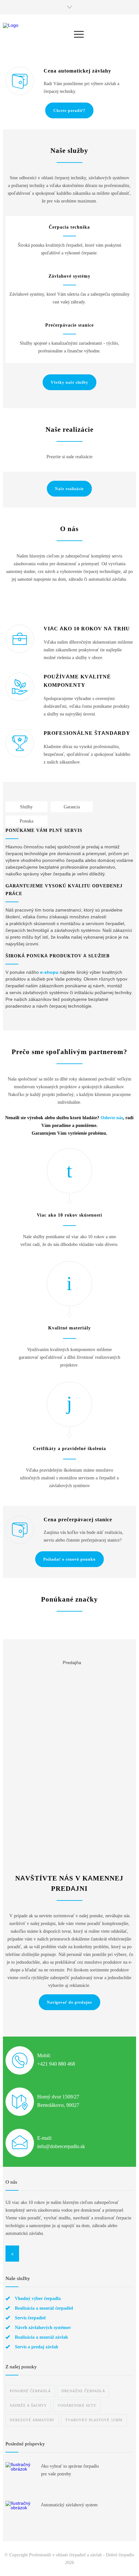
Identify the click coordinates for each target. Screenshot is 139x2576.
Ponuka (27, 821)
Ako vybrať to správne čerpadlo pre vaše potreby (70, 2470)
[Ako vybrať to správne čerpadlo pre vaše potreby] (20, 2477)
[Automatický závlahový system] (20, 2515)
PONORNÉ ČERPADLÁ (30, 2391)
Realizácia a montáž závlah (41, 2337)
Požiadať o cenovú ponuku (69, 1559)
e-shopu (49, 972)
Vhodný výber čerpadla (38, 2298)
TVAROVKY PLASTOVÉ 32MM (94, 2420)
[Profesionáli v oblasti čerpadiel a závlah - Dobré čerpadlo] (39, 34)
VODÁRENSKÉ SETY (77, 2406)
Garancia (72, 807)
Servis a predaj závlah (37, 2347)
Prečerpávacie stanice (69, 325)
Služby (26, 807)
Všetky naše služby (69, 382)
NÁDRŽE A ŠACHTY (28, 2406)
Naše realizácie (69, 489)
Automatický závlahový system (69, 2505)
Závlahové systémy (69, 276)
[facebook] (12, 2254)
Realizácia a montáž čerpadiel (44, 2308)
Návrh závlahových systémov (43, 2327)
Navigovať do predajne (69, 2002)
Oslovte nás (112, 1118)
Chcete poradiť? (69, 111)
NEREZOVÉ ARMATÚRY (32, 2420)
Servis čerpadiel (30, 2318)
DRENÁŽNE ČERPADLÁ (83, 2391)
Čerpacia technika (69, 227)
